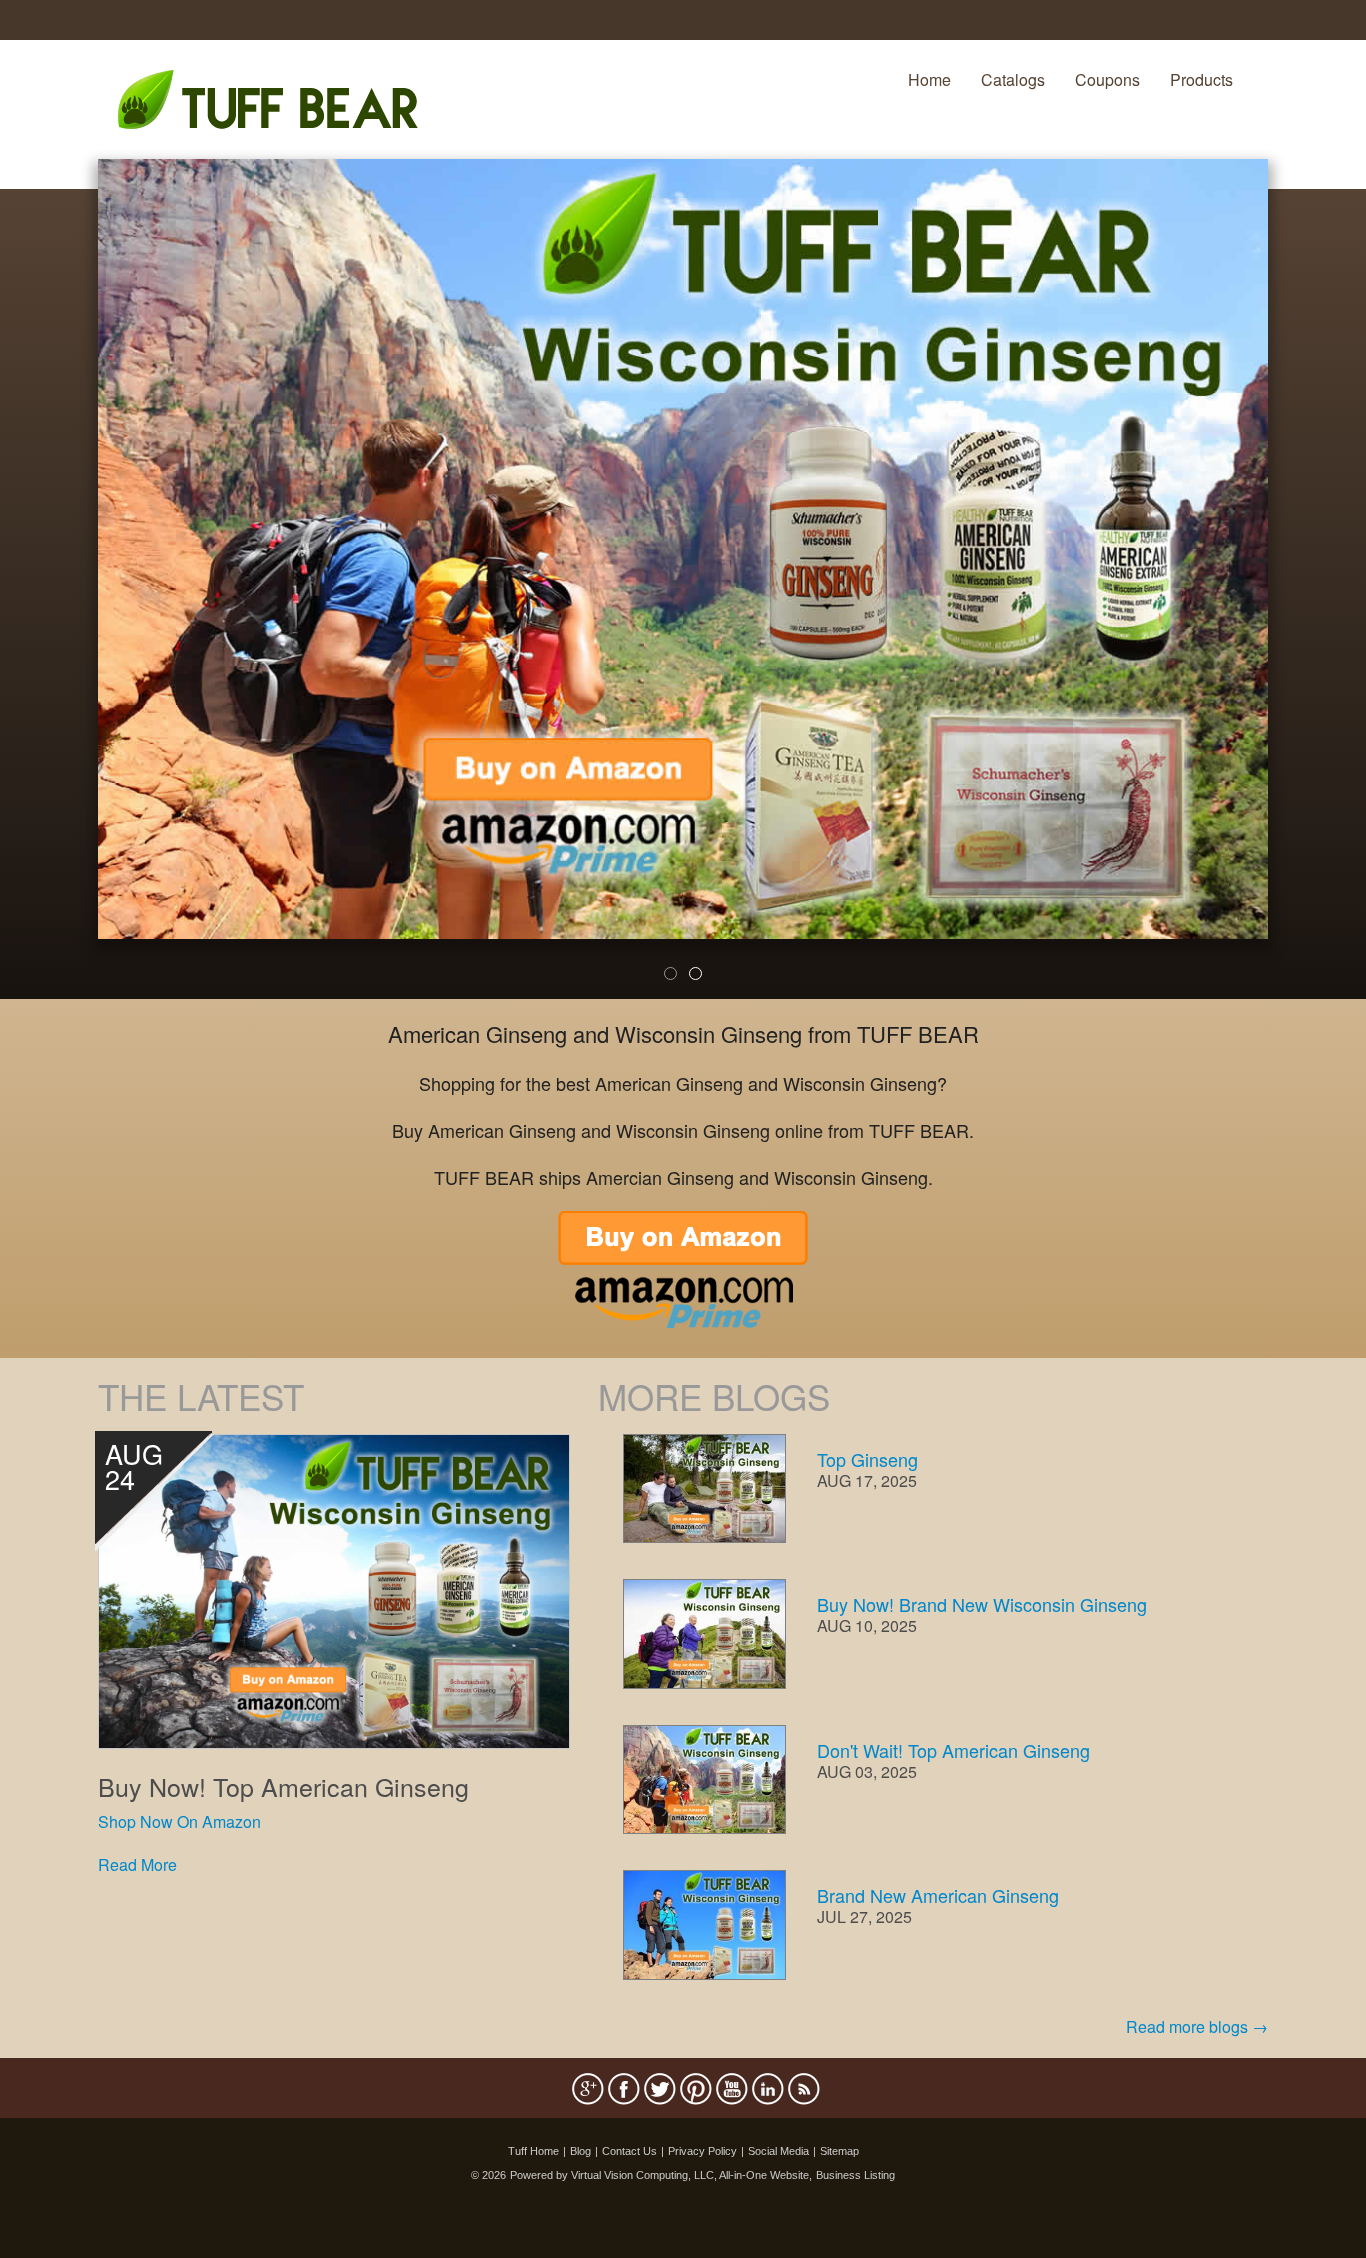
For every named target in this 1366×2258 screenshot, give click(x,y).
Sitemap (839, 2151)
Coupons (1107, 79)
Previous (68, 592)
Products (1201, 79)
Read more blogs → (1197, 2026)
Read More (137, 1864)
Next (1301, 592)
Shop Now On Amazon (179, 1821)
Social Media (778, 2151)
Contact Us (629, 2151)
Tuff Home (533, 2151)
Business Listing (855, 2175)
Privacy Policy (702, 2151)
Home (929, 79)
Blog (580, 2151)
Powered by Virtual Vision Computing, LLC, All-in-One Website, (661, 2175)
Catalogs (1013, 79)
